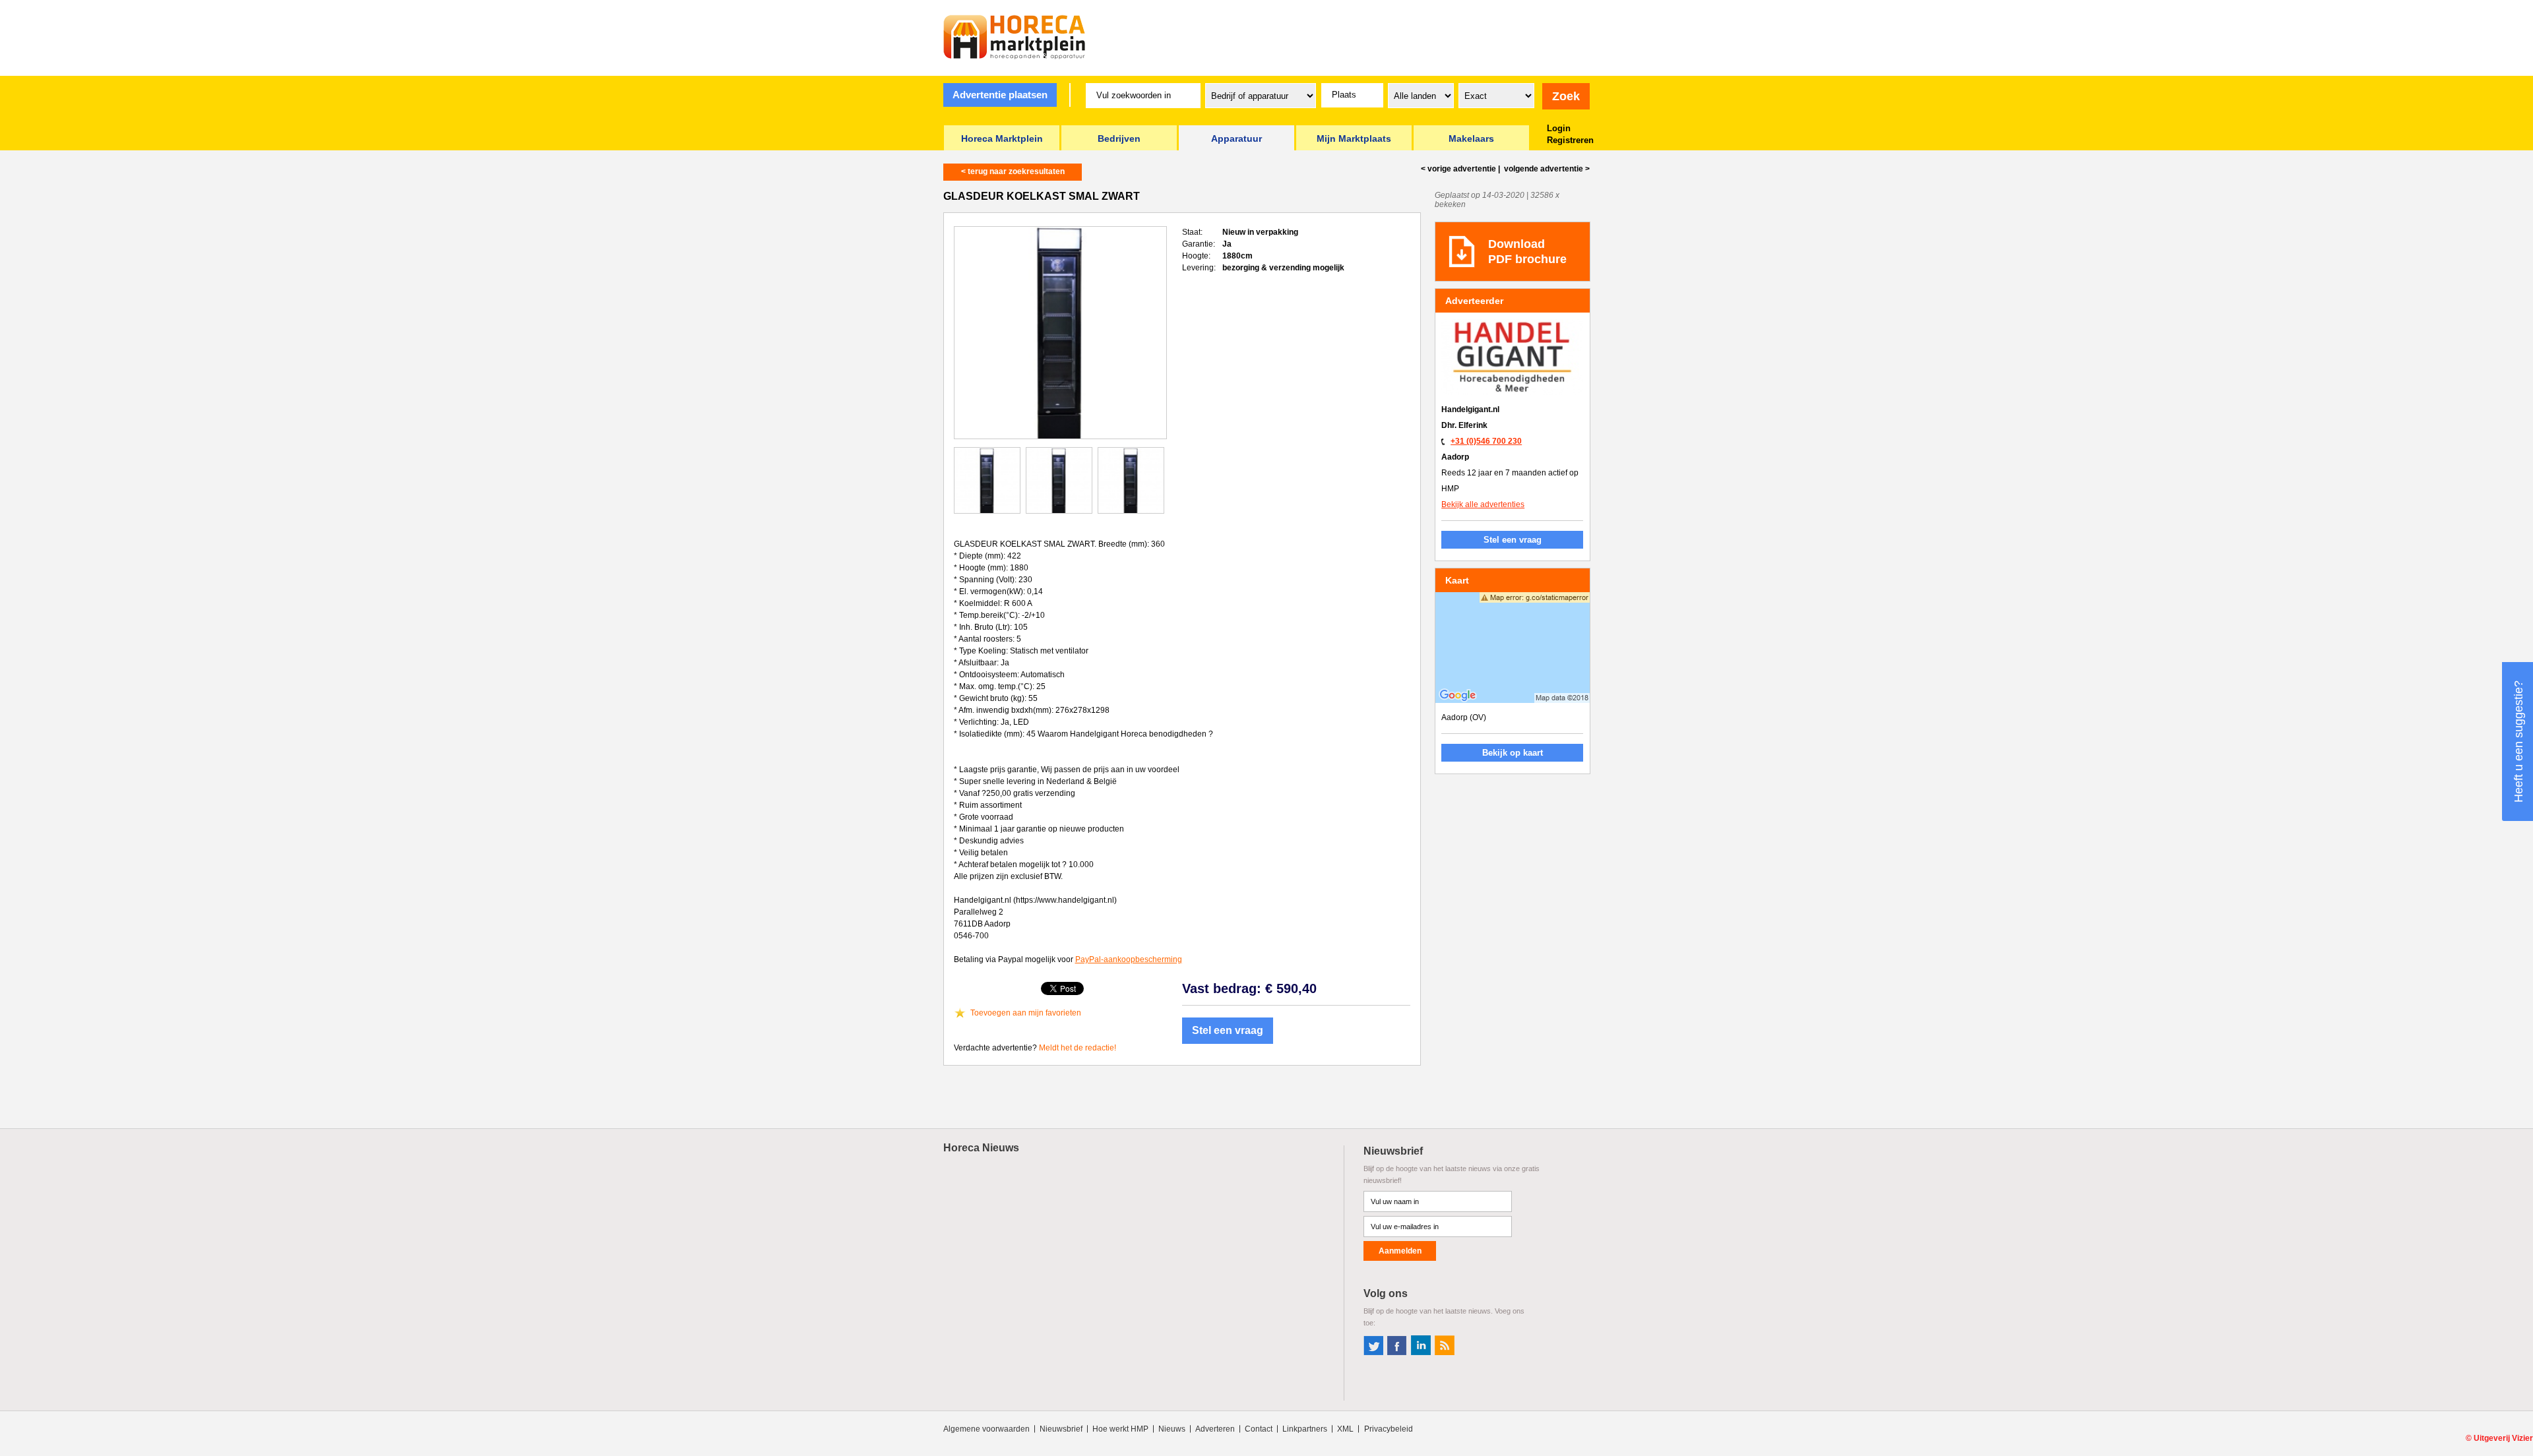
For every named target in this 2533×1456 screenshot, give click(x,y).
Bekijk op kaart (1513, 753)
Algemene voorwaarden (986, 1429)
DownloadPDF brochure (1527, 252)
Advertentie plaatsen (1000, 95)
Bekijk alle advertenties (1483, 504)
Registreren (1570, 140)
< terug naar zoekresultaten (1013, 171)
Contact (1259, 1429)
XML (1345, 1429)
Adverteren (1215, 1429)
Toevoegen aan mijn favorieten (1026, 1013)
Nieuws (1172, 1429)
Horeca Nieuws (981, 1148)
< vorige (1458, 169)
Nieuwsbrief (1061, 1429)
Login (1559, 128)
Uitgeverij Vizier (2503, 1438)
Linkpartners (1305, 1429)
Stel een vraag (1228, 1030)
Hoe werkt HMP (1120, 1429)
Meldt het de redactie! (1078, 1048)
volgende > (1546, 169)
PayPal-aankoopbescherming (1129, 959)
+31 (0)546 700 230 (1486, 441)
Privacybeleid (1389, 1429)
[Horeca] (1015, 37)
